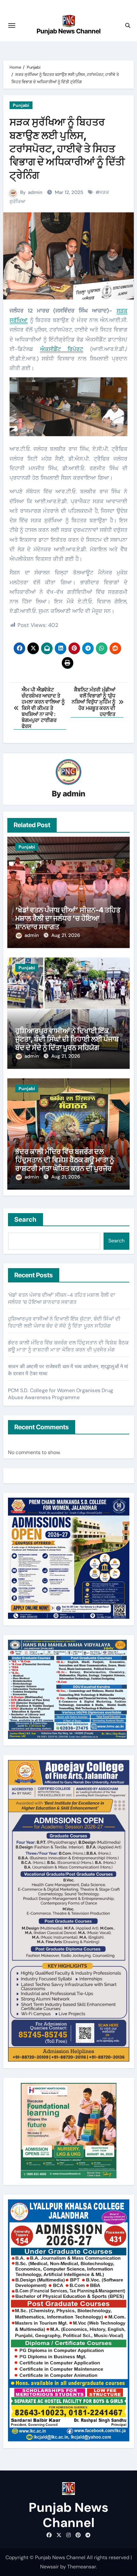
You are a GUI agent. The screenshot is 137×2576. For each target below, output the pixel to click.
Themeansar (82, 2567)
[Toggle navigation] (12, 25)
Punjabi (21, 105)
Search (26, 1219)
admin (35, 192)
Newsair (50, 2567)
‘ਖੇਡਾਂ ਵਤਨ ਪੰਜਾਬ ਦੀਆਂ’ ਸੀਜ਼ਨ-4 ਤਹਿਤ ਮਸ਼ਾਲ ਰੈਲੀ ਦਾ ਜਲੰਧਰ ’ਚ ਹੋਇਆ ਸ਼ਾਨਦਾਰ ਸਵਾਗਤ (68, 918)
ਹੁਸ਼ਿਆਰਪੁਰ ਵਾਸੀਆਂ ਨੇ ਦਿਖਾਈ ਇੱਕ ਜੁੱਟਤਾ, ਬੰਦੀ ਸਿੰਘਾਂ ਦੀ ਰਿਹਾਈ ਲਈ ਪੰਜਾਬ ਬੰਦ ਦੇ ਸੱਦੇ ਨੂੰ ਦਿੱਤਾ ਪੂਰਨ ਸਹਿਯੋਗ (67, 1039)
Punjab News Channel (69, 31)
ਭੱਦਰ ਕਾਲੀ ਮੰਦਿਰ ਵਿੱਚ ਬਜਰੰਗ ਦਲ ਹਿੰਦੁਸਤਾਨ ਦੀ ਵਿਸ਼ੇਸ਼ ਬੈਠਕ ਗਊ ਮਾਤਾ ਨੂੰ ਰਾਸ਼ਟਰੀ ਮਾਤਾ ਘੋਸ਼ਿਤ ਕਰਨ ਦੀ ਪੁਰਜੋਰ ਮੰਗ (65, 1164)
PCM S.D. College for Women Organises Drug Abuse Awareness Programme (61, 1394)
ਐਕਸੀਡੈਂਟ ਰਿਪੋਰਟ (62, 349)
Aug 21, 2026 (66, 935)
